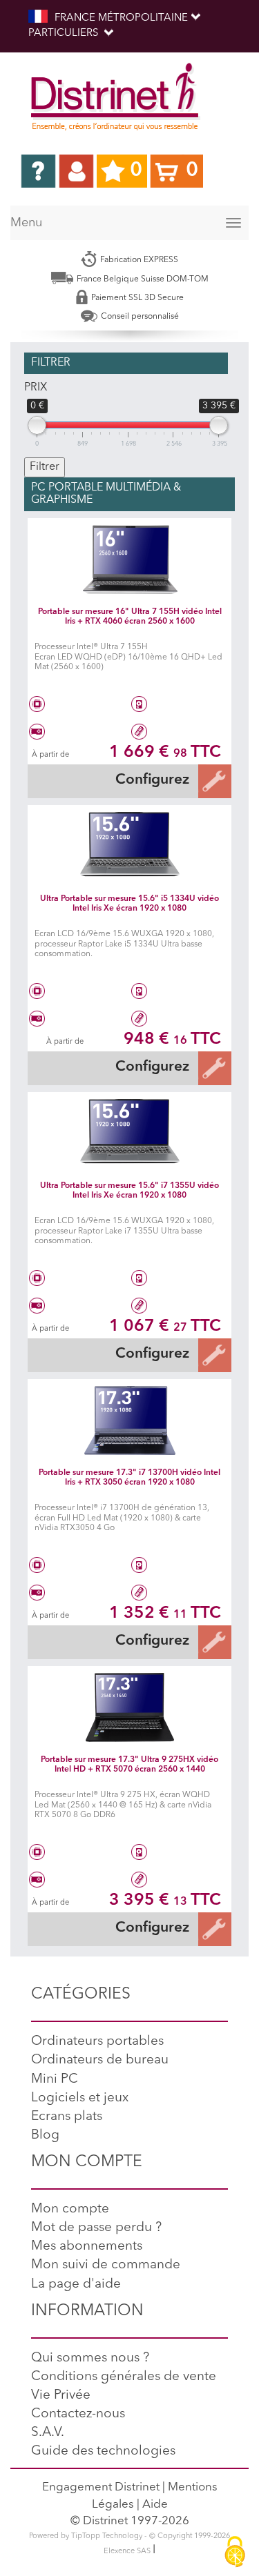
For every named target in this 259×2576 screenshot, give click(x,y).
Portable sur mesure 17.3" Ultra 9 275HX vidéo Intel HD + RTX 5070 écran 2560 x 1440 (129, 1764)
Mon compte (70, 2209)
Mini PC (55, 2080)
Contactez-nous (78, 2414)
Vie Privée (61, 2396)
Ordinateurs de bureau (100, 2060)
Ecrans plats (67, 2117)
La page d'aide (76, 2285)
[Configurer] (214, 781)
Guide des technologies (103, 2451)
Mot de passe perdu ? (96, 2228)
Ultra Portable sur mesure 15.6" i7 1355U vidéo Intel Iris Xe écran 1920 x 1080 (129, 1190)
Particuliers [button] (65, 33)
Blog (45, 2136)
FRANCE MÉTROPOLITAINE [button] (121, 18)
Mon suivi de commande (106, 2265)
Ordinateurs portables (97, 2042)
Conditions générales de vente (124, 2377)
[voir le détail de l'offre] (129, 559)
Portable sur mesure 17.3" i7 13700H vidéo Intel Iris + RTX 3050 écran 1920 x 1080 (129, 1477)
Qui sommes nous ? (90, 2358)
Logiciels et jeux (80, 2098)
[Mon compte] (76, 171)
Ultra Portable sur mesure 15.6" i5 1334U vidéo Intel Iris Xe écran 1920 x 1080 (129, 903)
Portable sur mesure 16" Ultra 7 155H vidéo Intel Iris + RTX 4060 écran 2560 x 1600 (130, 616)
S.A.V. (48, 2433)
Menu (26, 223)
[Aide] (38, 171)
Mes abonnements (87, 2247)
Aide (155, 2505)
